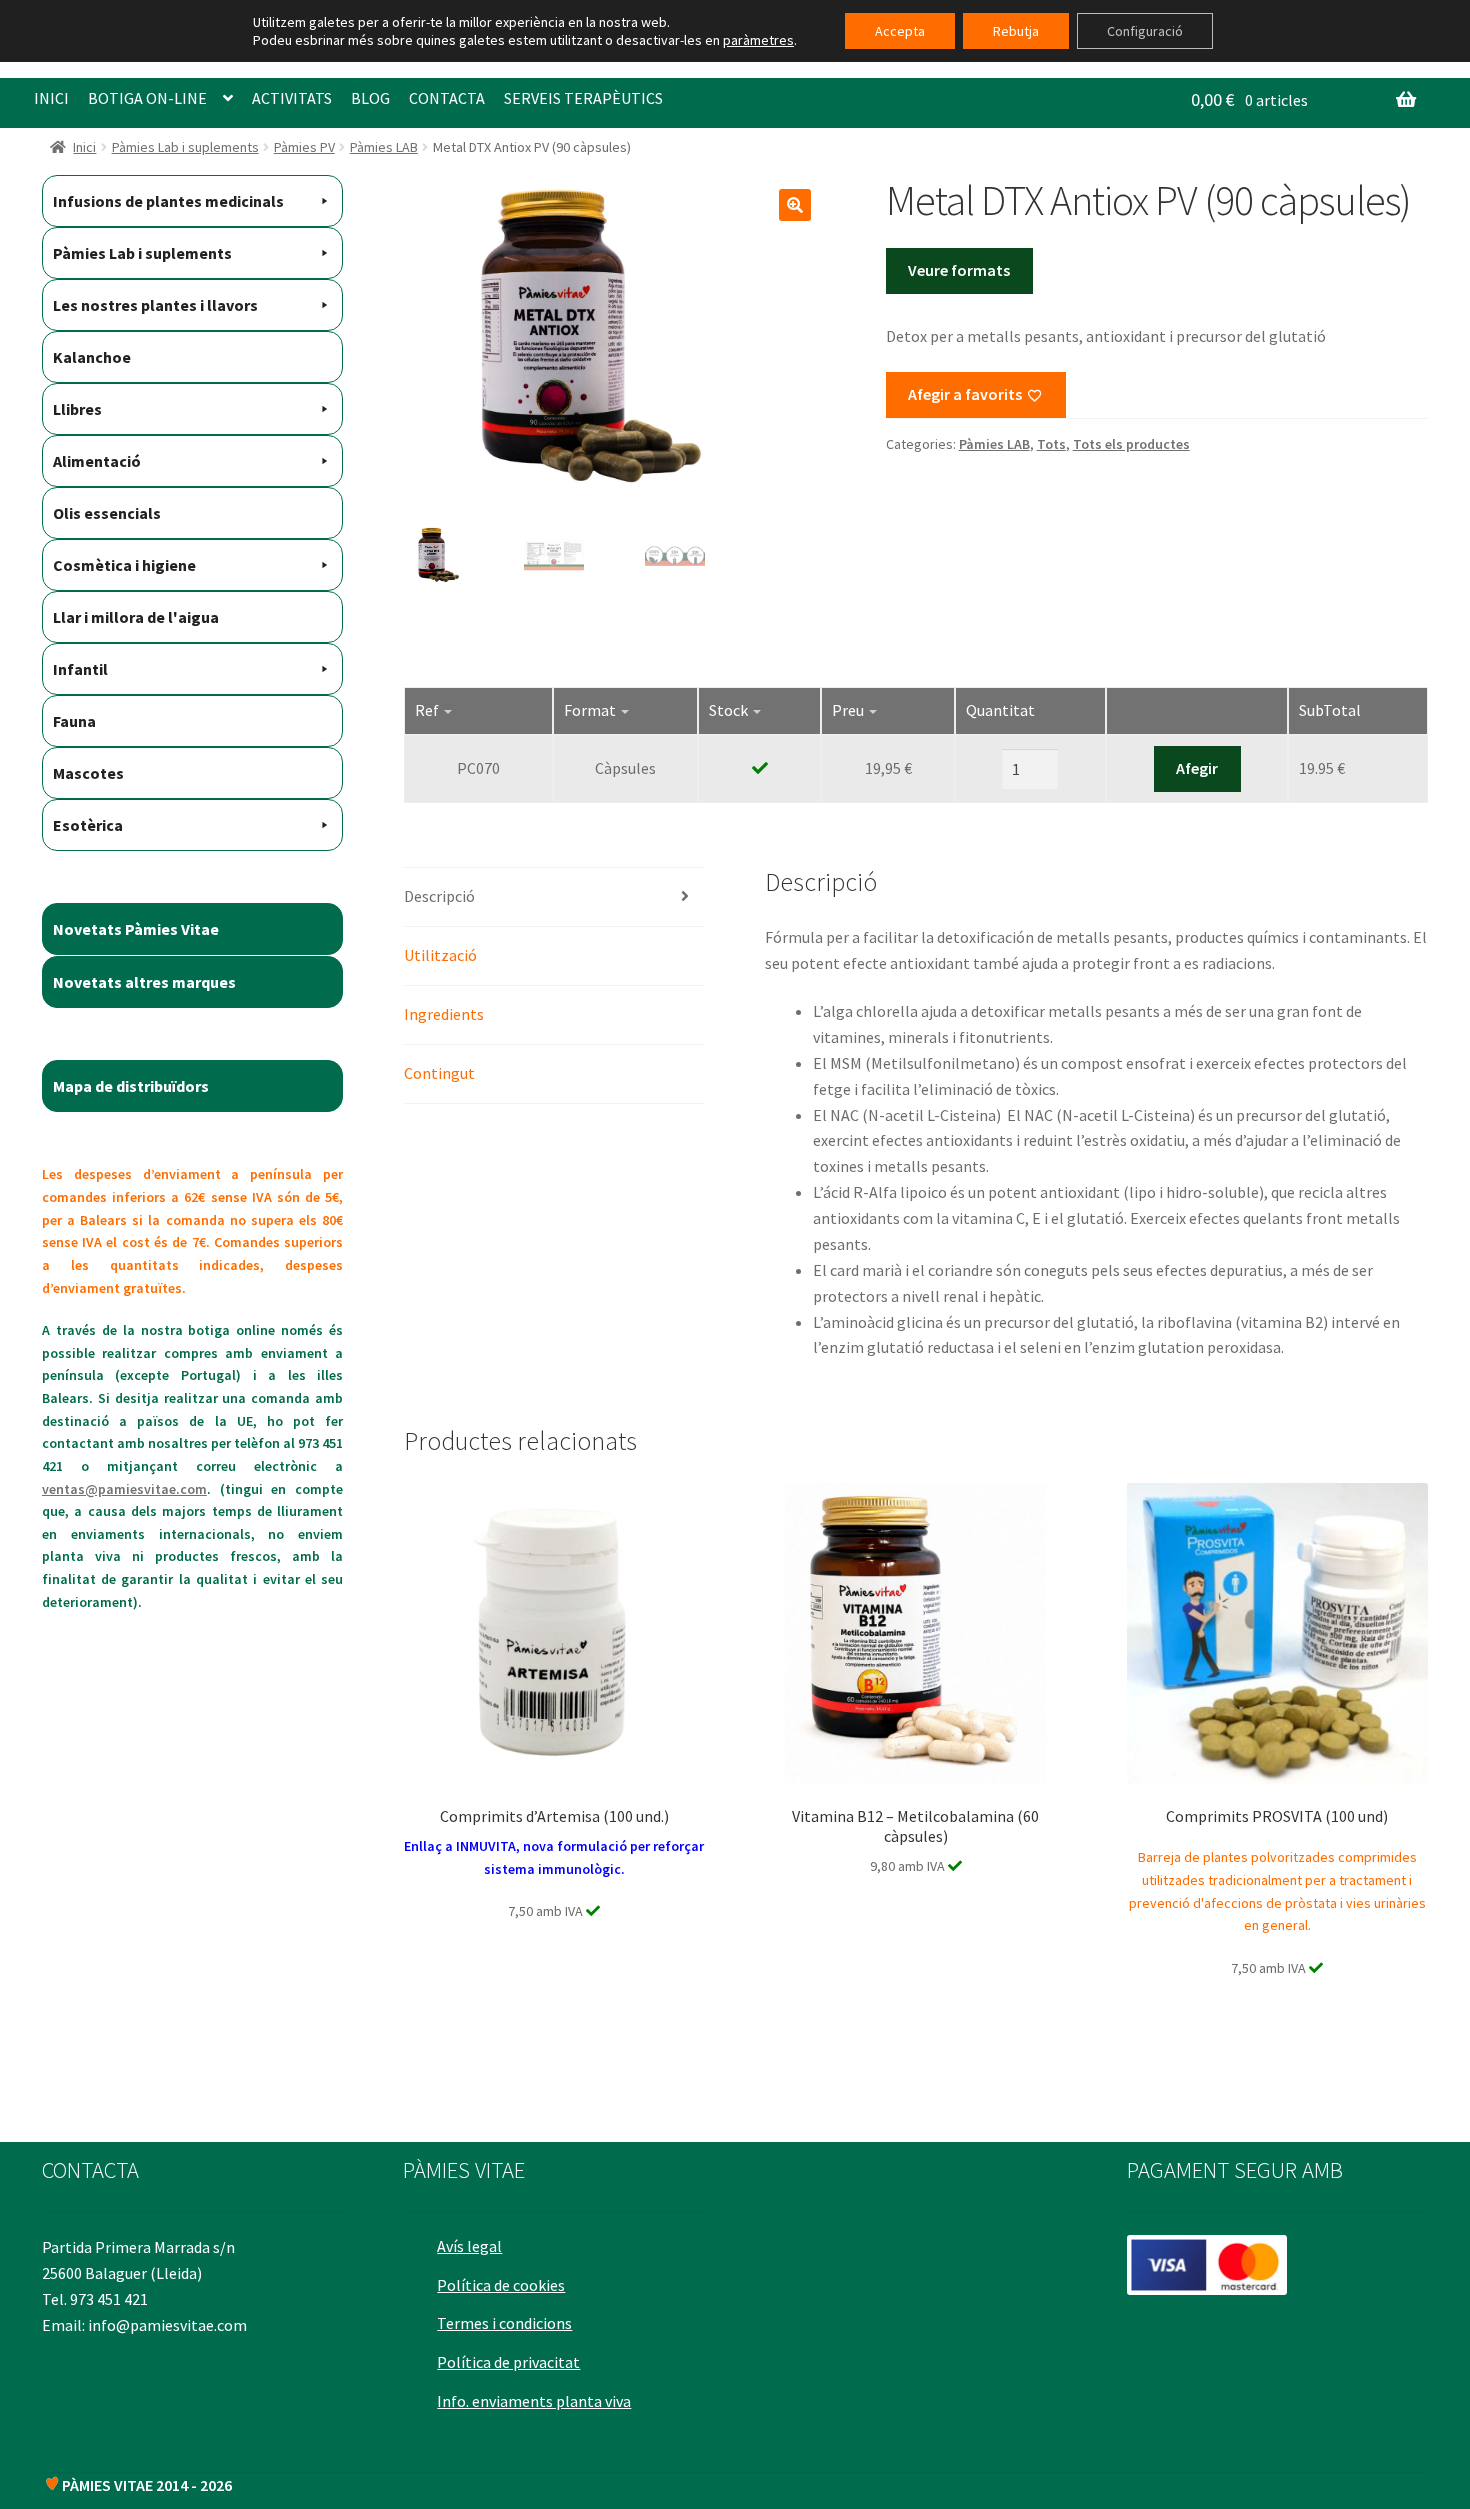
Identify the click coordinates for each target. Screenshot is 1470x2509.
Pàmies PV (304, 147)
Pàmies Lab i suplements (185, 147)
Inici (84, 147)
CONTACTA (447, 98)
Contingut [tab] (439, 1073)
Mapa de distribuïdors (131, 1086)
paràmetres (758, 40)
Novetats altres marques (144, 982)
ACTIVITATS (292, 98)
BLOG (370, 98)
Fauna (74, 721)
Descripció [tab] (439, 896)
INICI (51, 98)
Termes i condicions (504, 2323)
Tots (1051, 444)
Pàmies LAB (384, 147)
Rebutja (1016, 31)
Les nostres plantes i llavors (155, 305)
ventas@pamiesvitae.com (124, 1489)
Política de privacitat (508, 2362)
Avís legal (469, 2246)
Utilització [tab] (440, 955)
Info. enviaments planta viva (534, 2401)
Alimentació (97, 461)
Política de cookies (501, 2285)
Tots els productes (1131, 444)
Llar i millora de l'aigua (136, 617)
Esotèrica (88, 825)
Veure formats (959, 270)
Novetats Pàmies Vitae (136, 929)
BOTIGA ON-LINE (147, 98)
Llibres (77, 409)
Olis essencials (107, 513)
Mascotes (88, 773)
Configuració (1145, 31)
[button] (795, 205)
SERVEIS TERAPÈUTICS (583, 98)
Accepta (900, 31)
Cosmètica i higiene (124, 565)
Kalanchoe (92, 357)
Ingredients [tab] (444, 1014)
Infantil (80, 669)
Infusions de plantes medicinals (168, 201)
